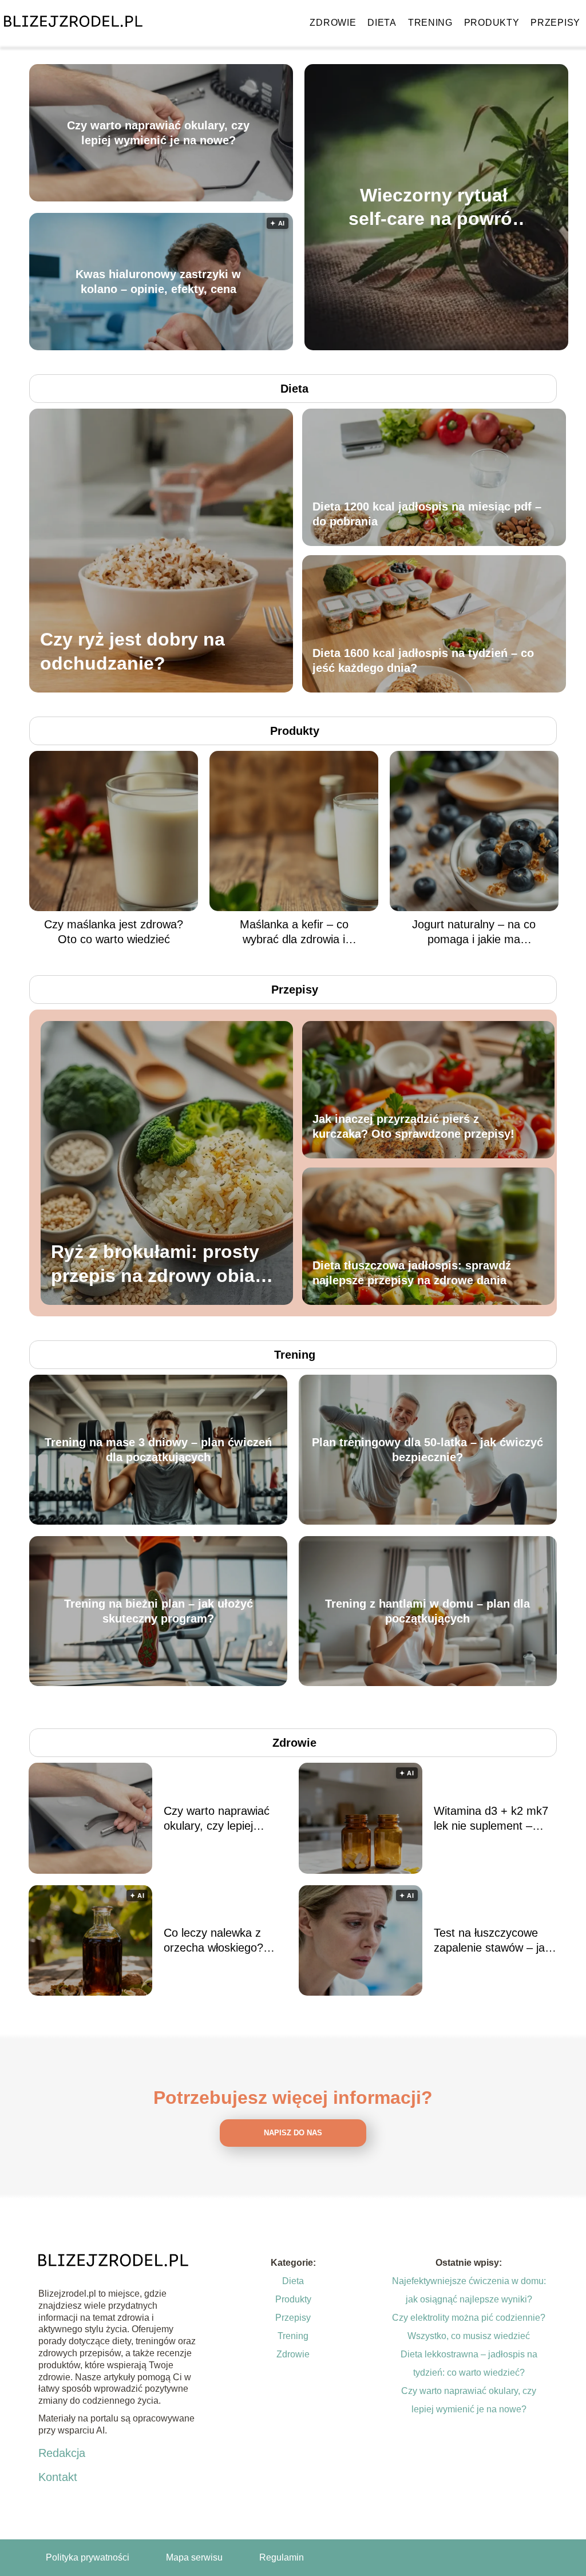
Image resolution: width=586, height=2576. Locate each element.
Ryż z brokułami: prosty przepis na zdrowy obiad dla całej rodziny (159, 1265)
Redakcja (62, 2453)
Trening (430, 23)
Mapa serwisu (194, 2557)
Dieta (382, 23)
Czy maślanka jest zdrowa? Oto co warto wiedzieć (114, 932)
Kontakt (58, 2477)
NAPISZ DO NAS (293, 2133)
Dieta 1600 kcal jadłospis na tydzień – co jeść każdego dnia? (423, 660)
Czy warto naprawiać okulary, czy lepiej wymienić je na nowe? (158, 133)
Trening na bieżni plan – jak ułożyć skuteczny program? (159, 1611)
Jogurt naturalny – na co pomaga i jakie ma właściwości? (474, 932)
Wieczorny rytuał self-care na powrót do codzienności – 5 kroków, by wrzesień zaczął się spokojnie (433, 207)
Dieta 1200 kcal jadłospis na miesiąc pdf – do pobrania (427, 514)
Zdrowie (333, 23)
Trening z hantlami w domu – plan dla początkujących (427, 1611)
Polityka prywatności (88, 2557)
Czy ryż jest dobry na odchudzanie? (132, 651)
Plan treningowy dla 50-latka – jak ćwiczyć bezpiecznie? (427, 1450)
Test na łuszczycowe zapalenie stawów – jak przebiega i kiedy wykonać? (492, 1941)
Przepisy (555, 23)
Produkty (492, 23)
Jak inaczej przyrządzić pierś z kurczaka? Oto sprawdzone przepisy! (413, 1126)
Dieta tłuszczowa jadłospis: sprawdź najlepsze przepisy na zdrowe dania (412, 1273)
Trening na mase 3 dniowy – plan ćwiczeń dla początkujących (158, 1450)
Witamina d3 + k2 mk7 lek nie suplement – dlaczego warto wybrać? (495, 1819)
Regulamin (282, 2557)
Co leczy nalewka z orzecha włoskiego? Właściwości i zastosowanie (213, 1941)
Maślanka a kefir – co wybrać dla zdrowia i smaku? (294, 932)
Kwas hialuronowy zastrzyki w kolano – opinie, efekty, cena (158, 282)
